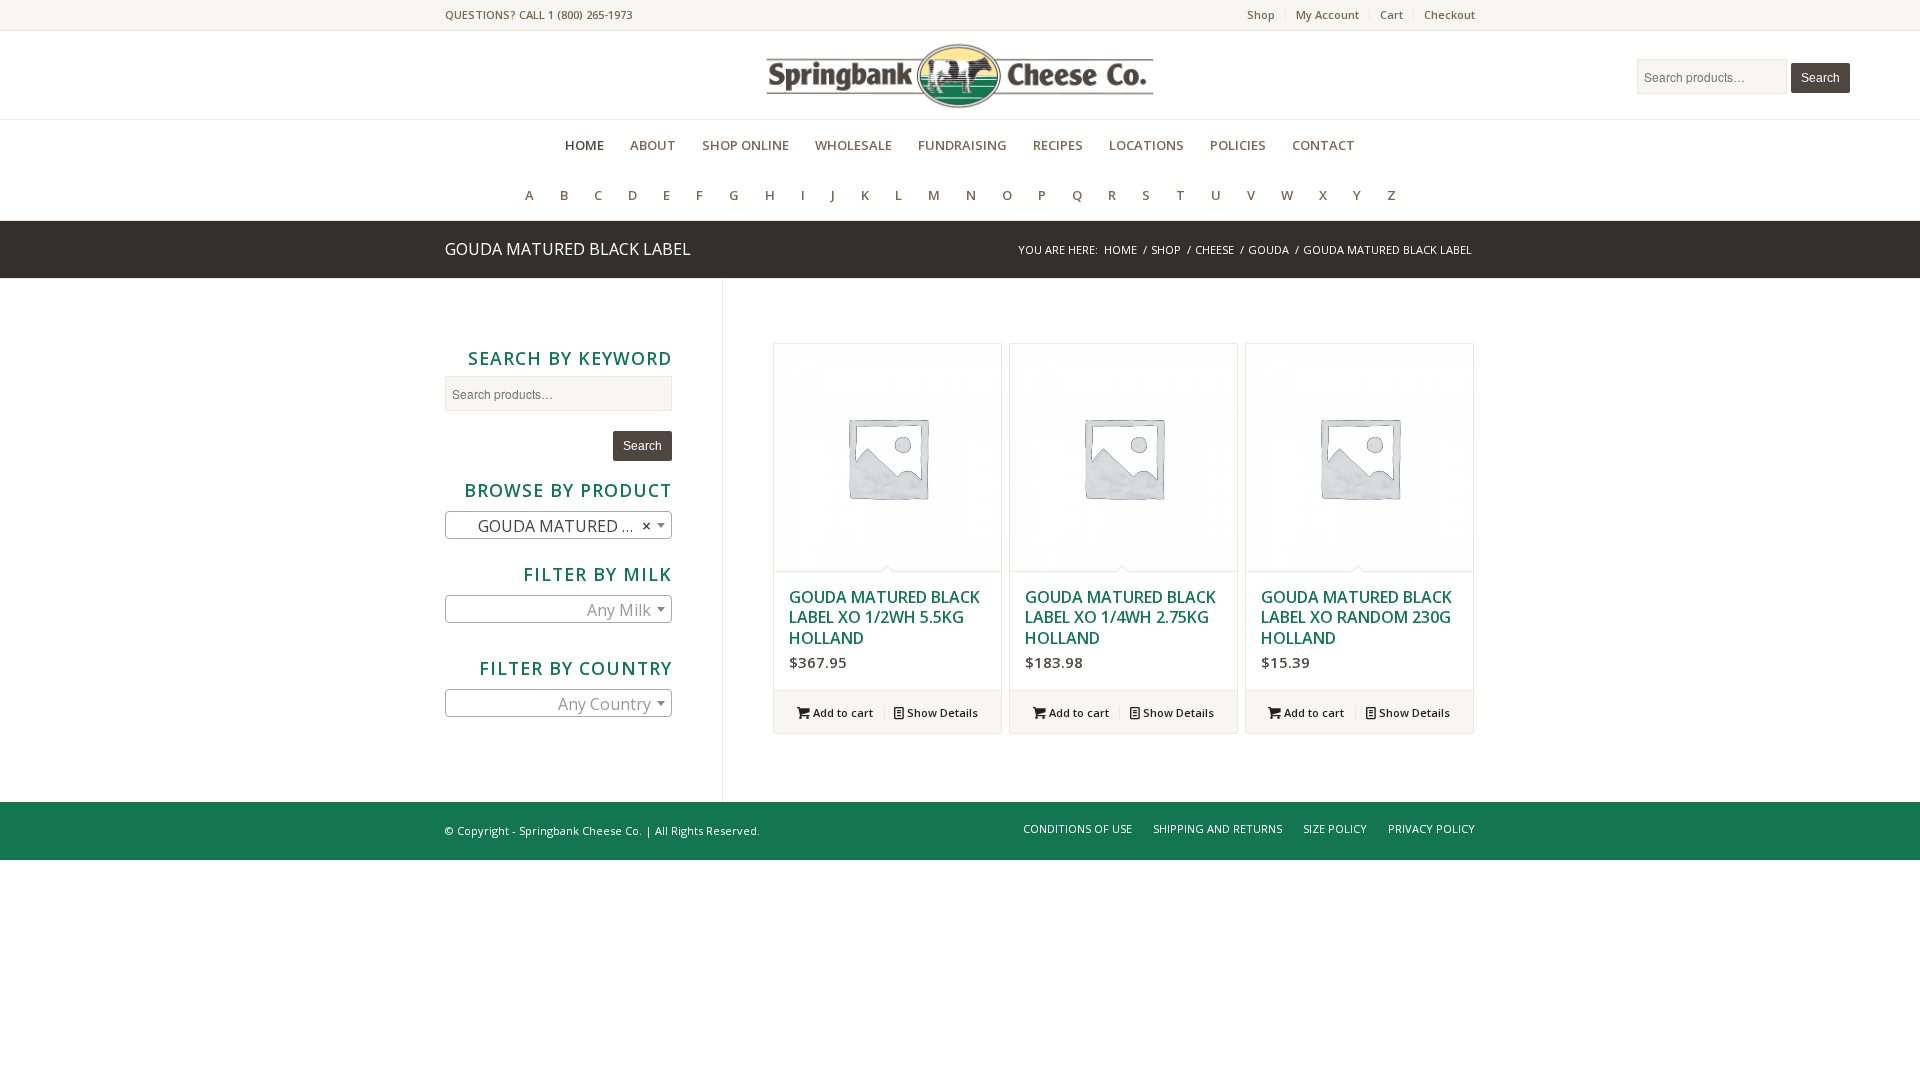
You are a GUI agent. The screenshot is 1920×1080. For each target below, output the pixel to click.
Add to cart (841, 712)
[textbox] (558, 610)
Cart (1391, 14)
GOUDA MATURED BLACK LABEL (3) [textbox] (562, 526)
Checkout (1449, 14)
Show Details (941, 712)
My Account (1327, 14)
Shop (1261, 14)
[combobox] (558, 525)
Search (1820, 78)
